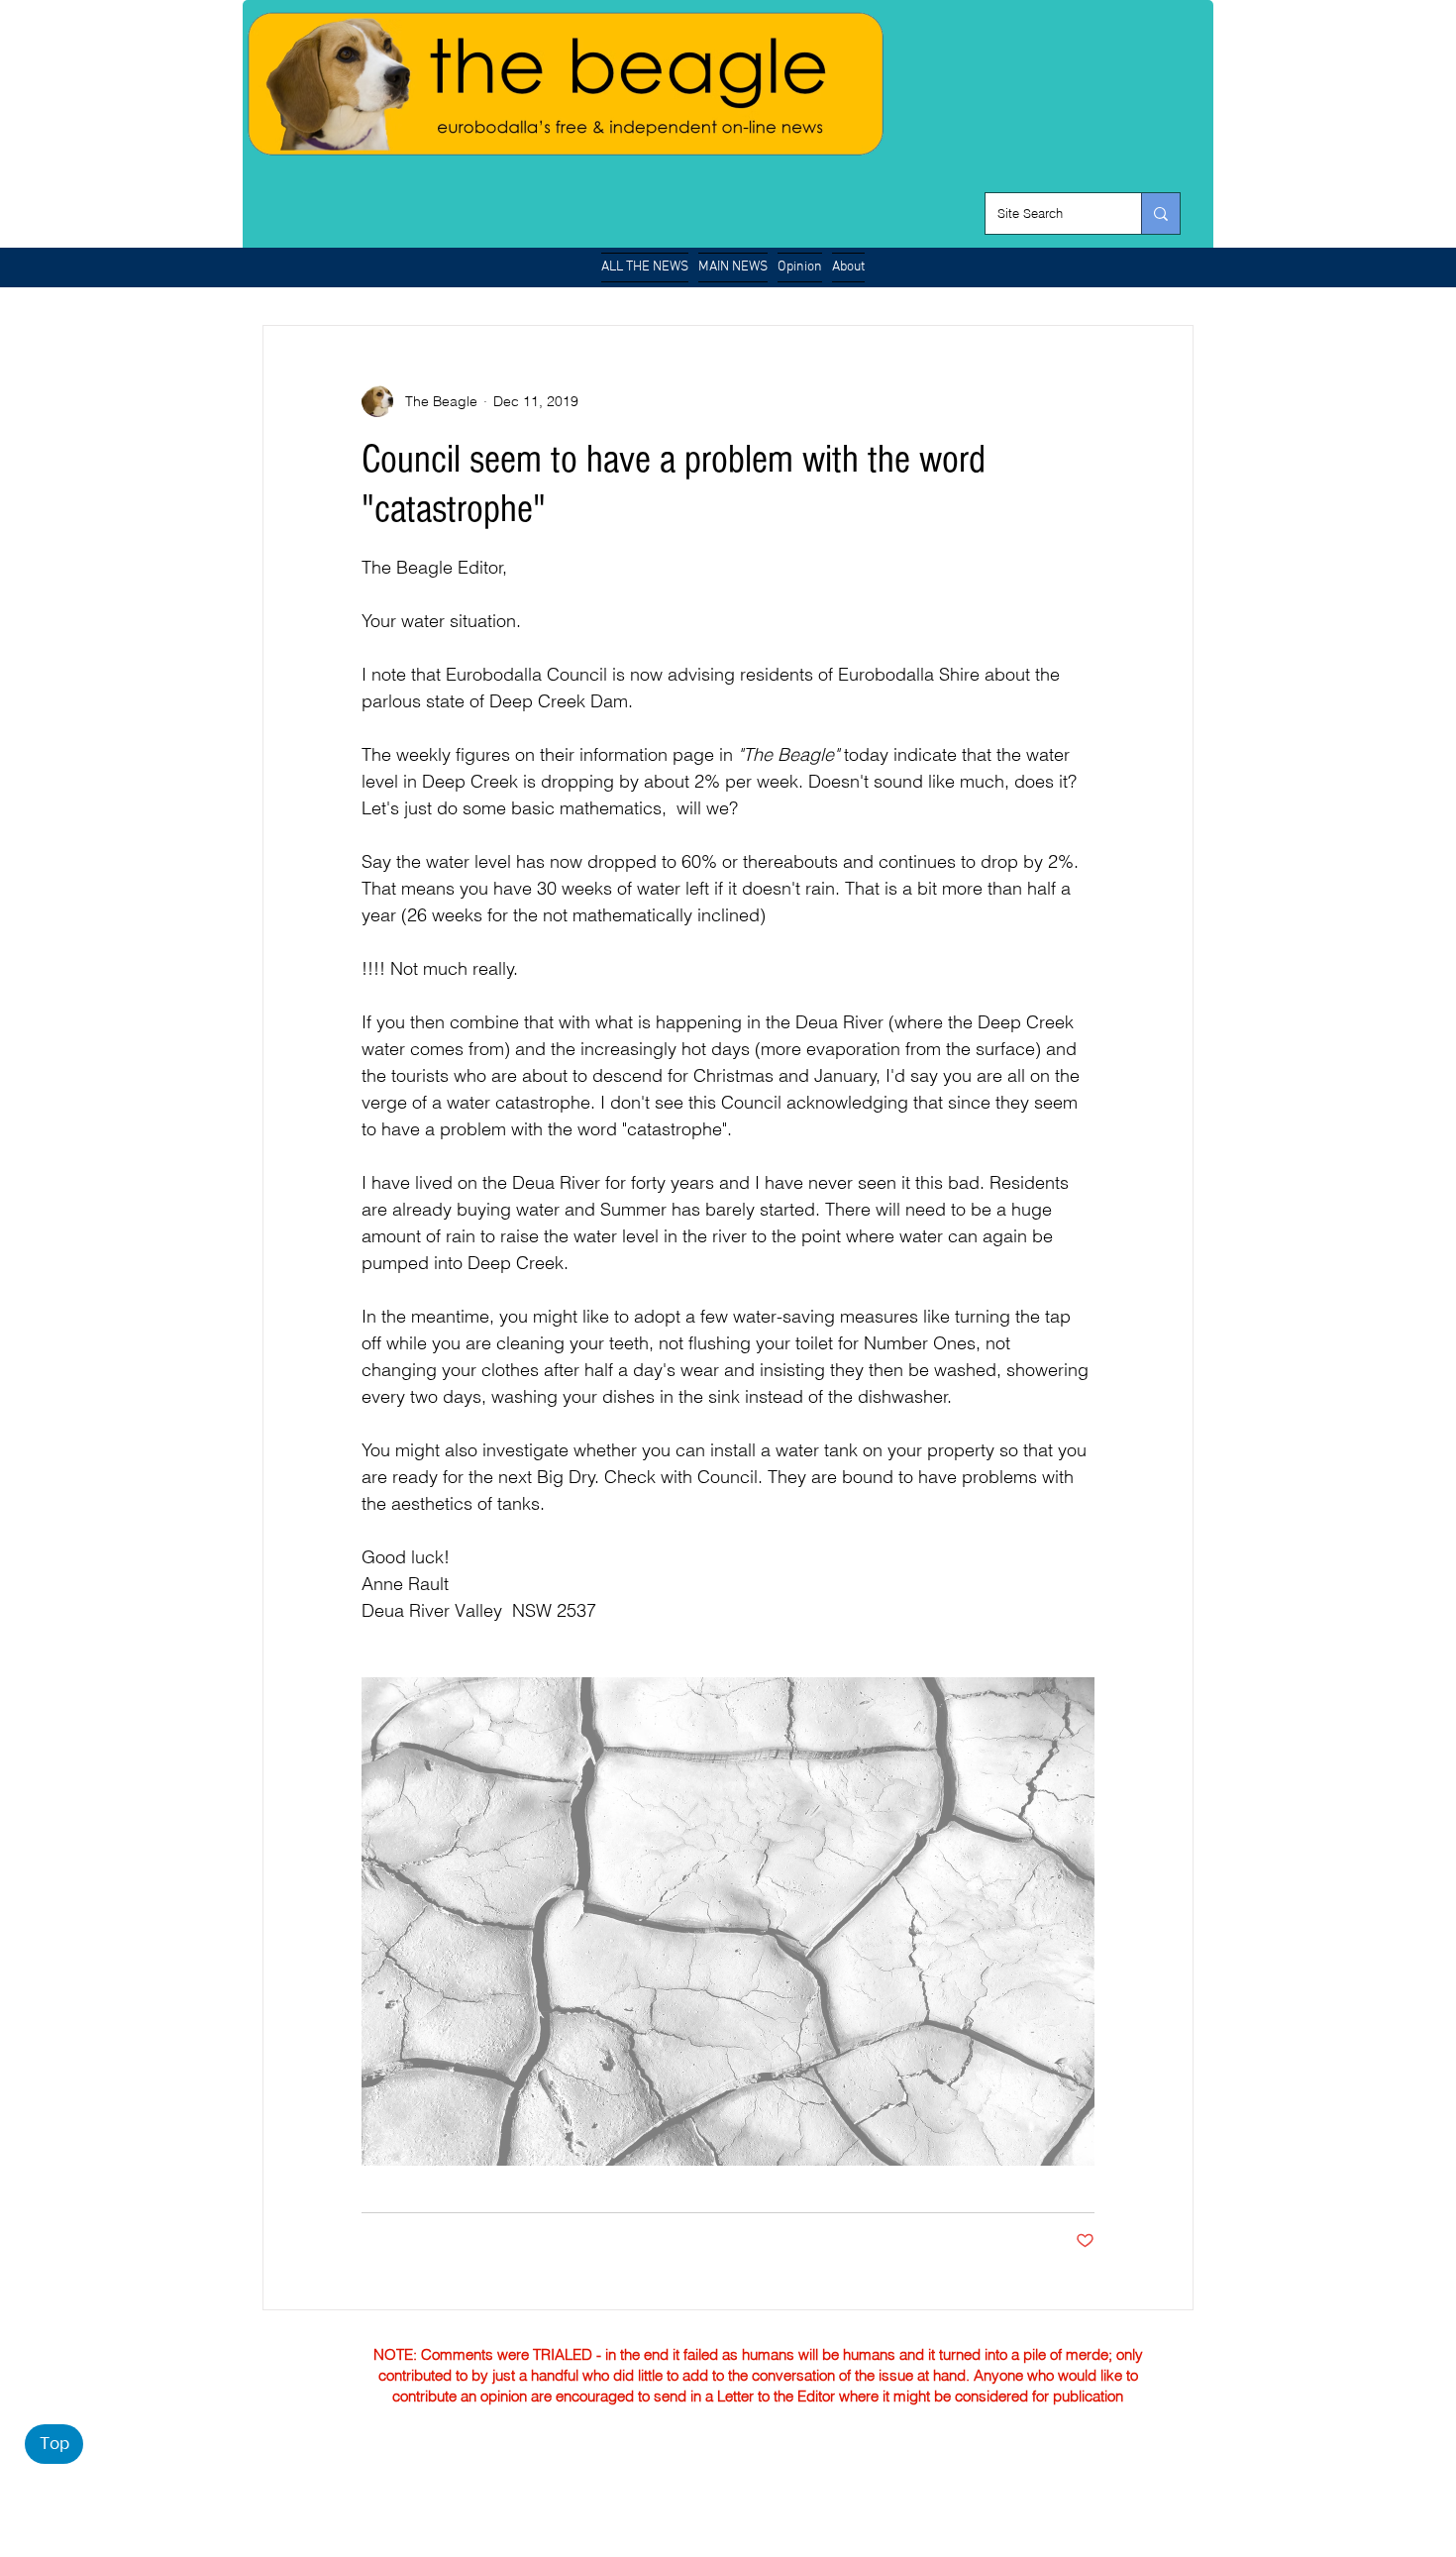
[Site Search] (1160, 213)
